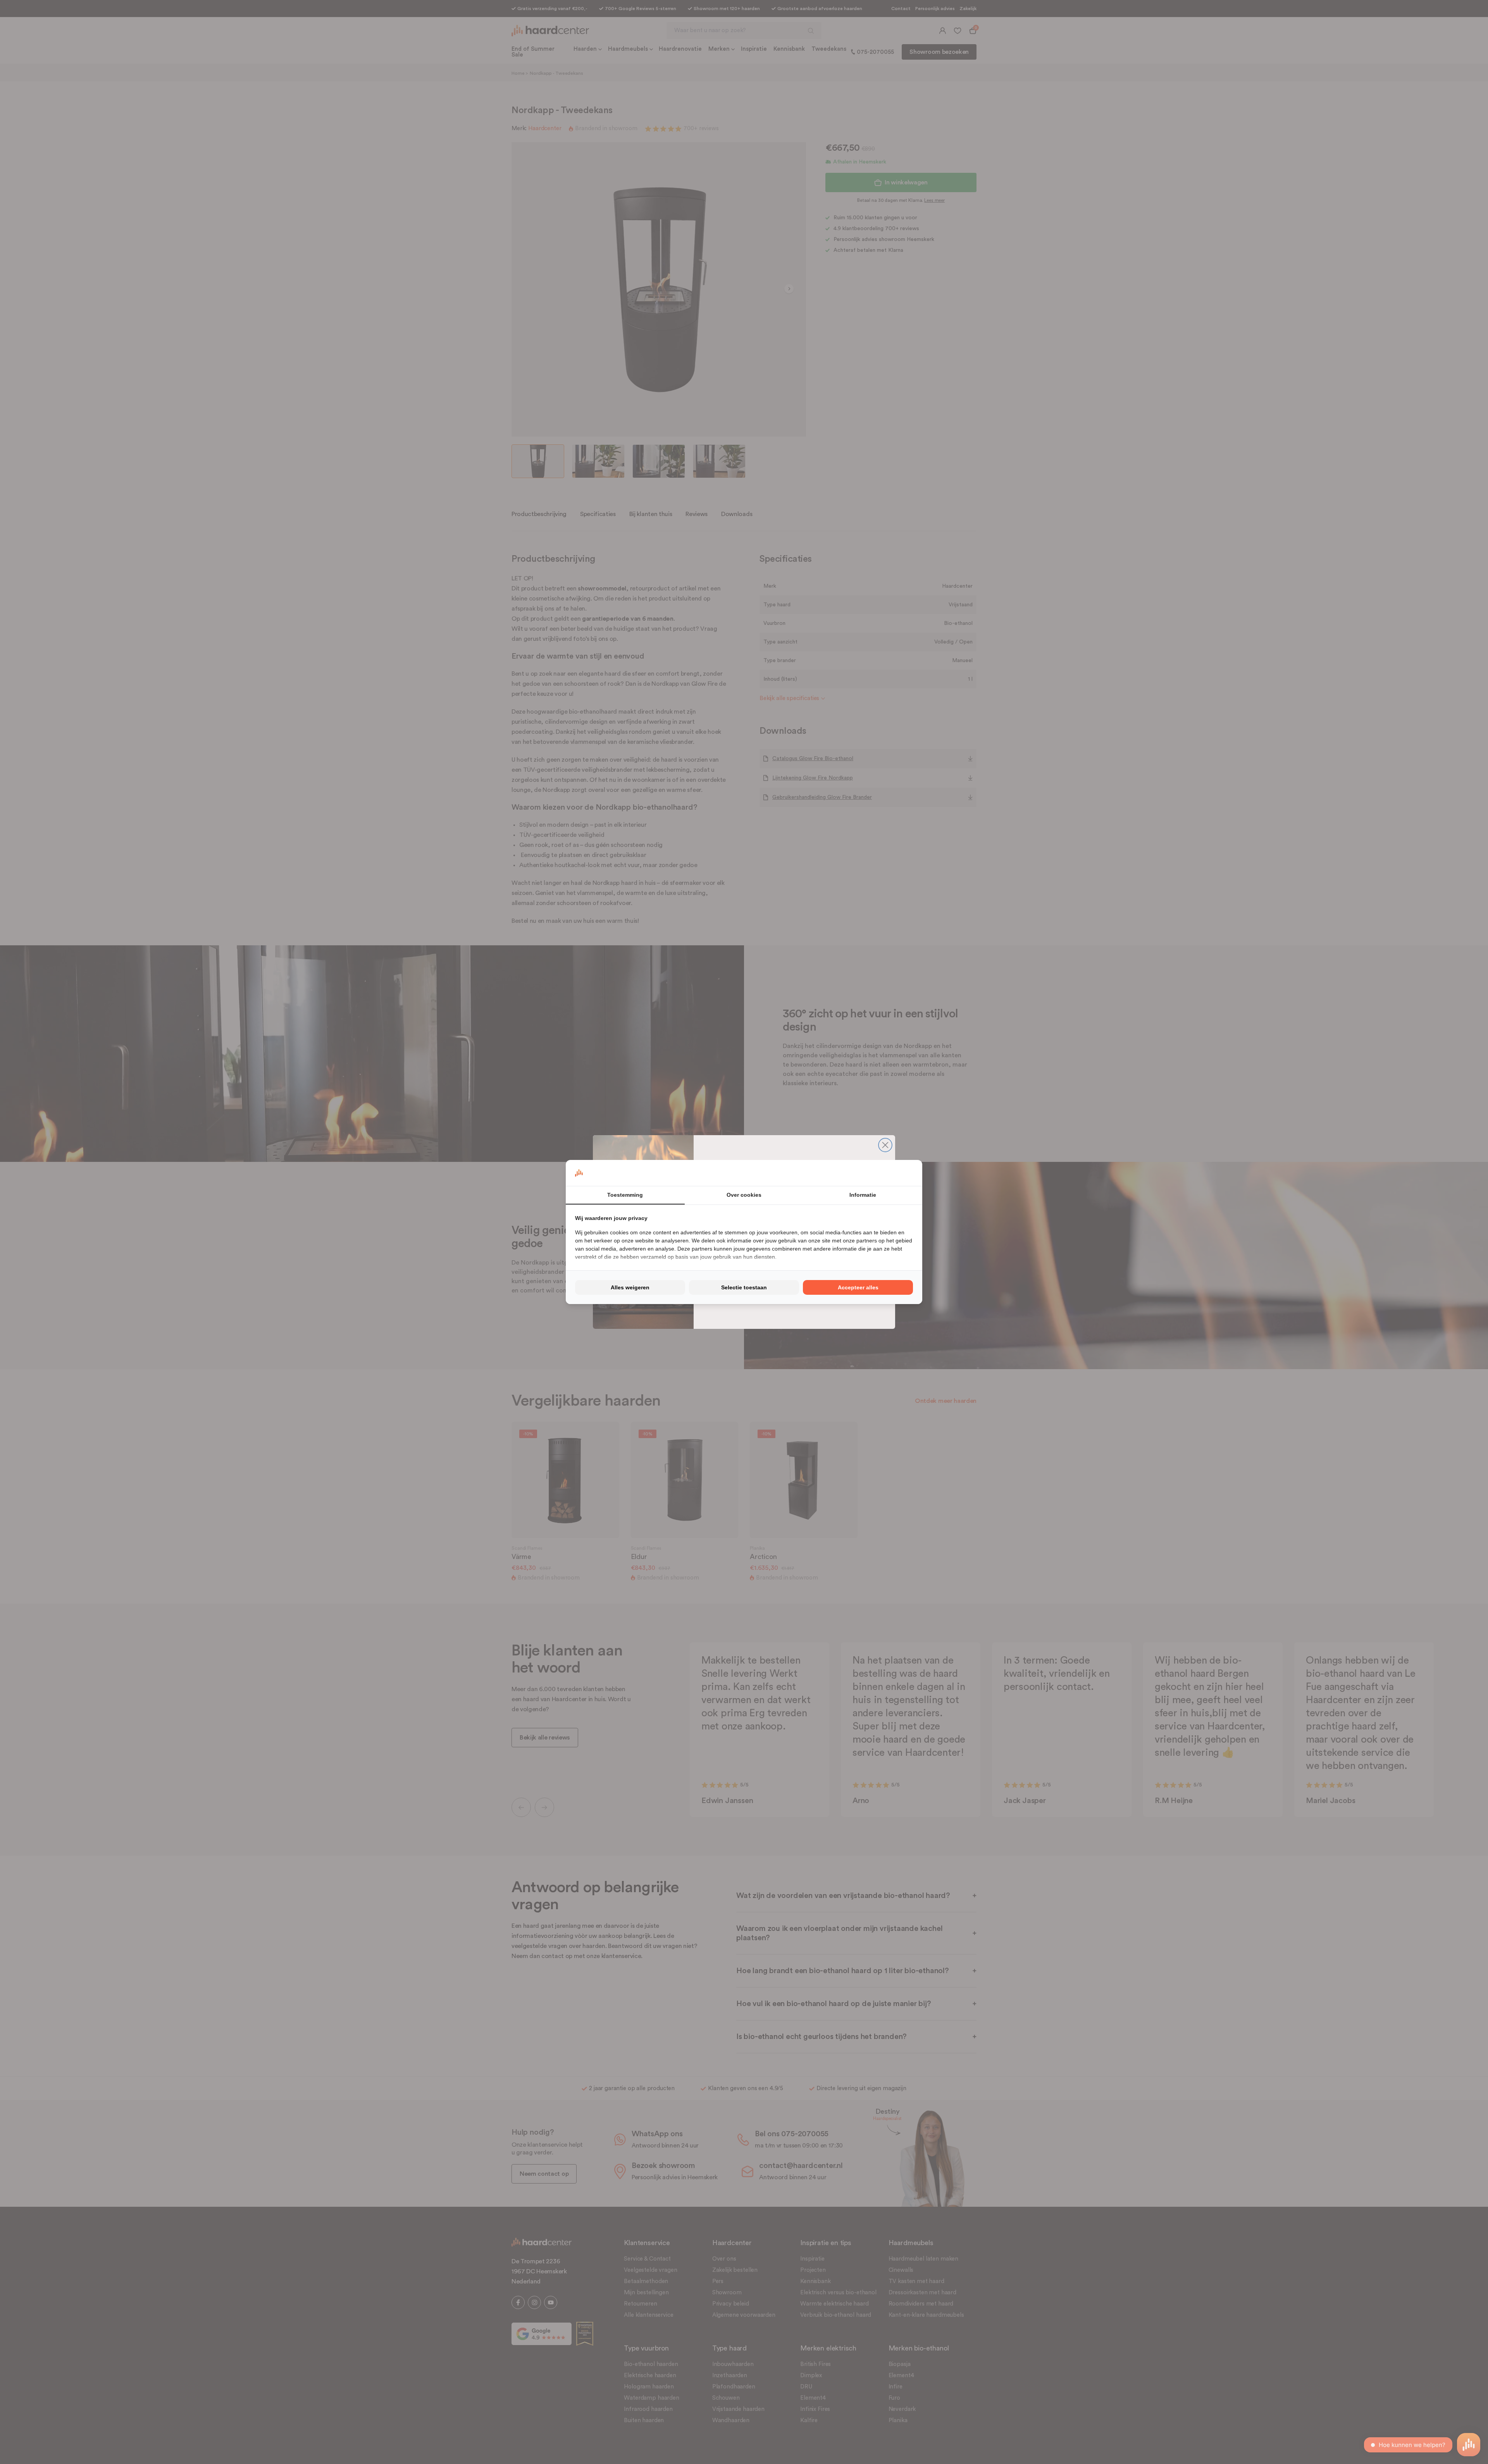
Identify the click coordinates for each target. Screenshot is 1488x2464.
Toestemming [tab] (625, 1195)
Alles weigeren (630, 1287)
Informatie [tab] (863, 1195)
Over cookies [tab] (744, 1195)
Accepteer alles (858, 1287)
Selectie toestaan (744, 1287)
